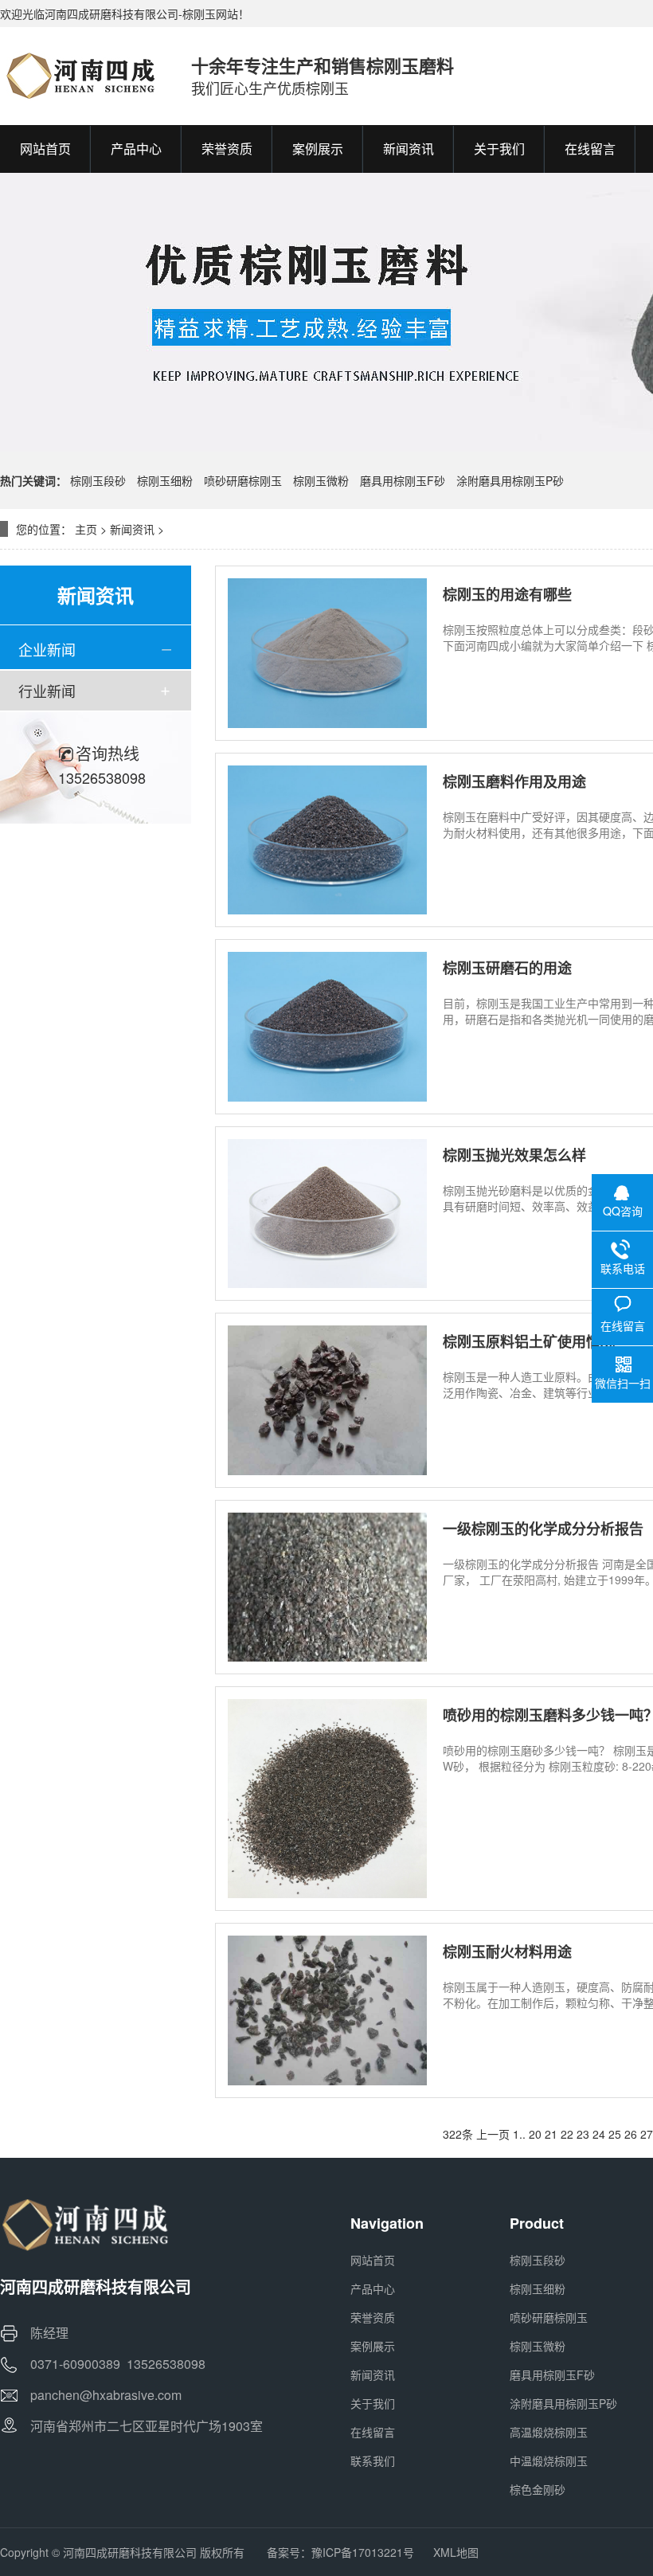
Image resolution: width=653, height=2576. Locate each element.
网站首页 (373, 2260)
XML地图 (456, 2552)
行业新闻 (47, 691)
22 (567, 2134)
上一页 (493, 2134)
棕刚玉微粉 (321, 480)
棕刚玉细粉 (165, 480)
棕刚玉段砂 (98, 480)
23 (583, 2134)
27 (647, 2134)
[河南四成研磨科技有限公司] (80, 76)
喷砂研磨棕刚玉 (243, 480)
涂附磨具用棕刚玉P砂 (510, 480)
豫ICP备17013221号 (363, 2552)
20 (535, 2134)
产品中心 (373, 2288)
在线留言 (373, 2432)
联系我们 (373, 2461)
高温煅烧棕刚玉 (549, 2432)
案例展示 (373, 2346)
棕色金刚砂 (538, 2489)
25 (615, 2134)
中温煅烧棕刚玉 (549, 2461)
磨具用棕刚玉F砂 (403, 480)
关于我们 (373, 2403)
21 (551, 2134)
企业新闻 (47, 649)
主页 (86, 529)
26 (631, 2134)
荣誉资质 (373, 2317)
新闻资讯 (132, 529)
